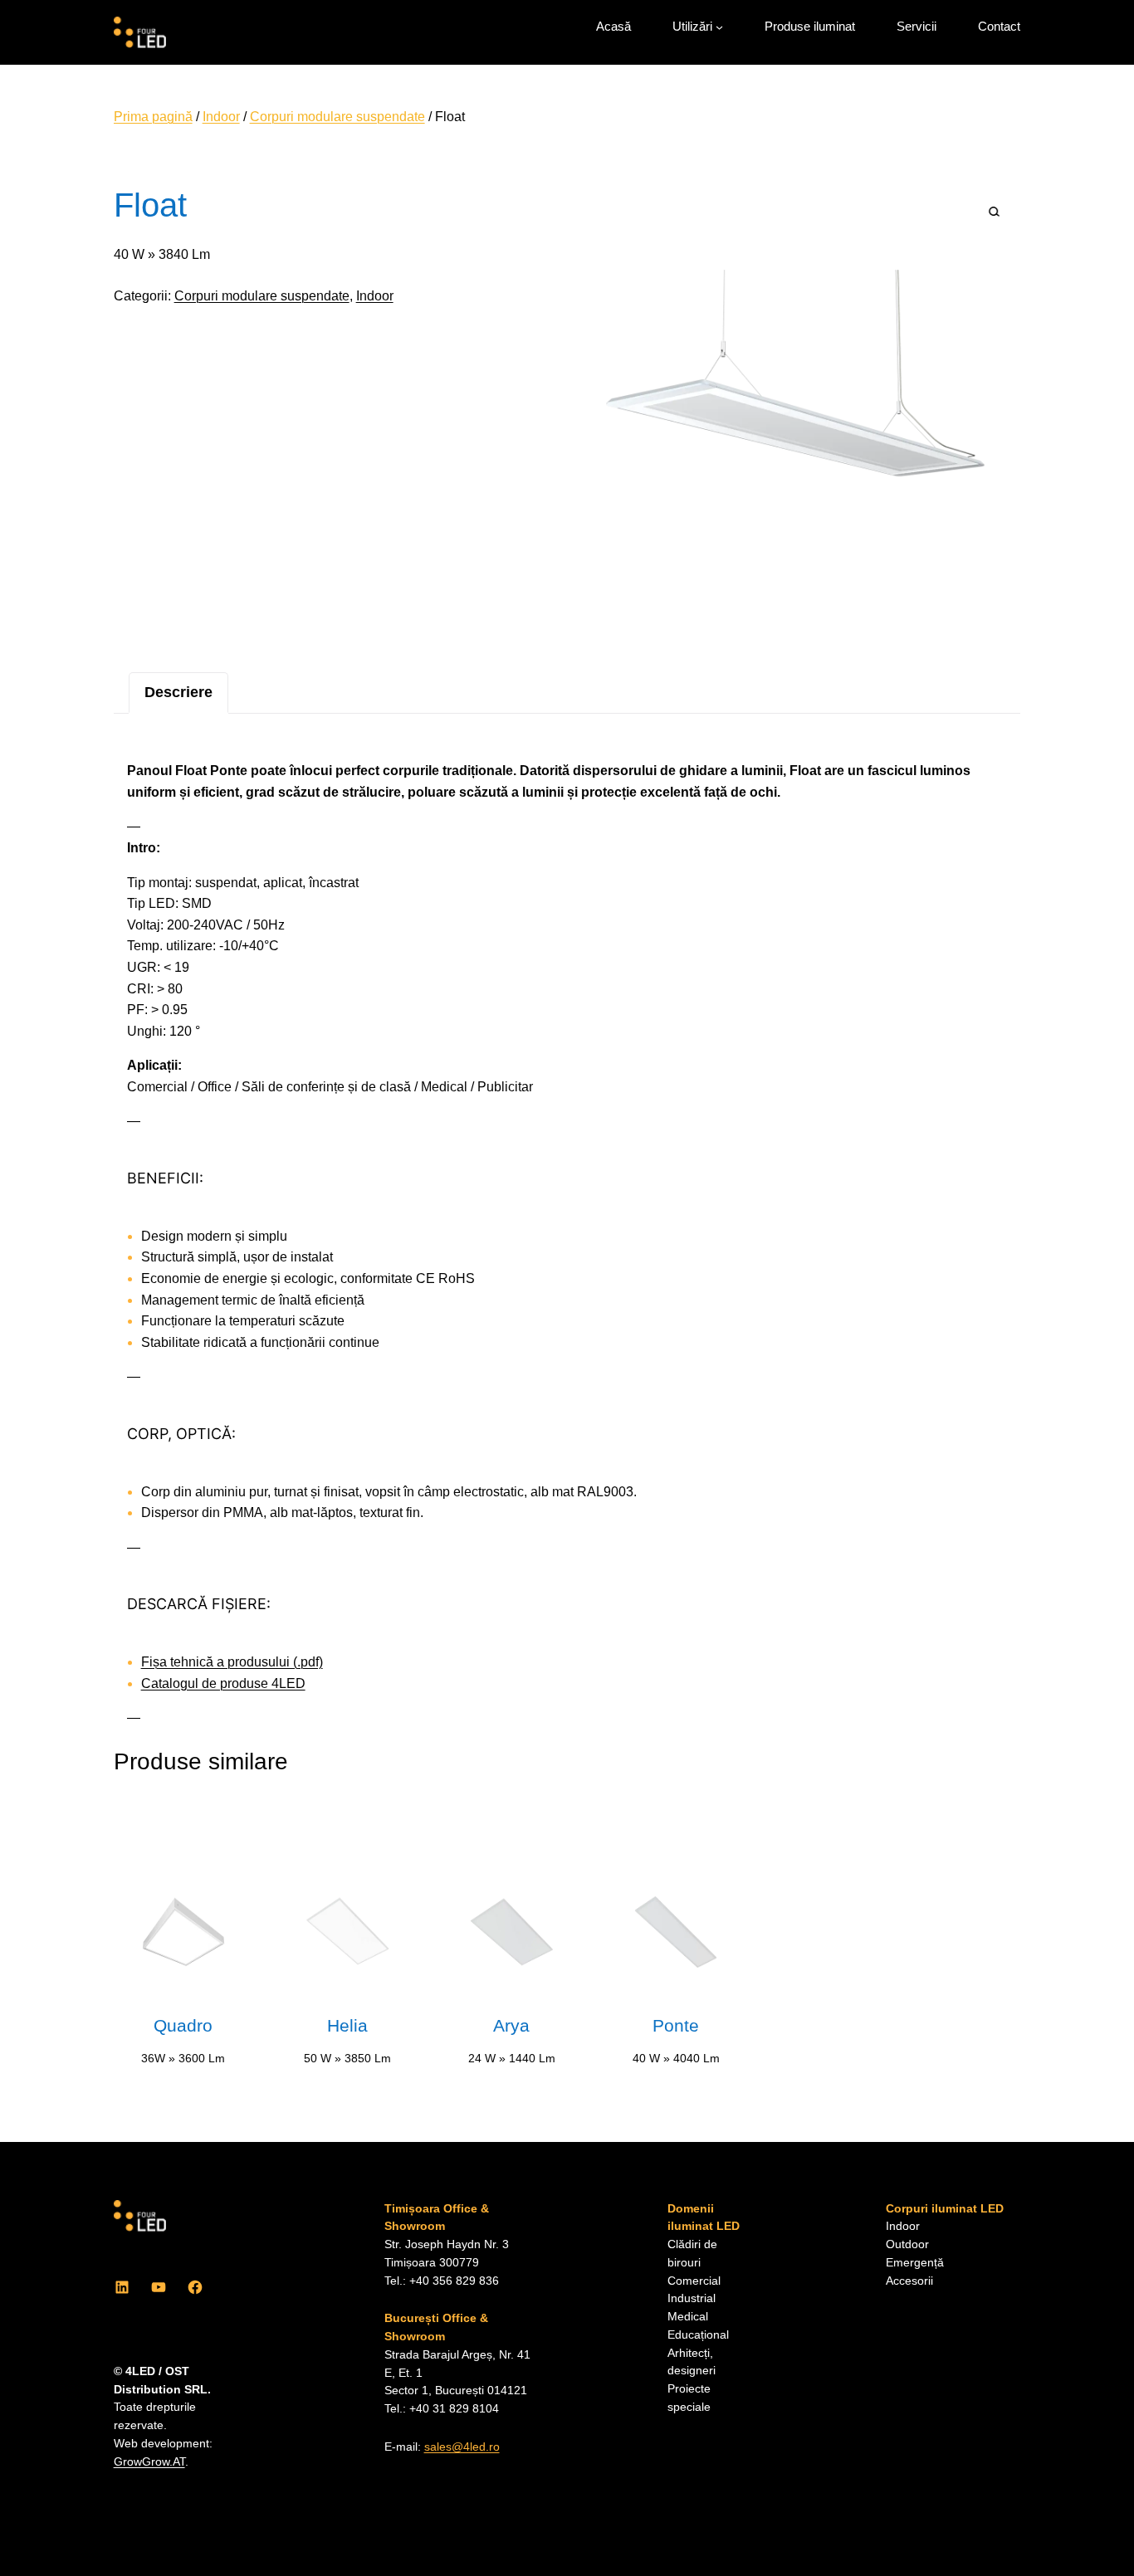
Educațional (698, 2335)
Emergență (915, 2263)
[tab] (178, 693)
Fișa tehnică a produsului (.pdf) (232, 1662)
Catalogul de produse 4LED (223, 1683)
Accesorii (909, 2281)
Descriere (178, 692)
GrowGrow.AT (149, 2462)
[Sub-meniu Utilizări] (719, 27)
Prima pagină (153, 117)
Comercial (694, 2281)
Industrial (692, 2298)
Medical (688, 2317)
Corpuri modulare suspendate (337, 117)
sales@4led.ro (462, 2447)
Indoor (221, 117)
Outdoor (907, 2244)
